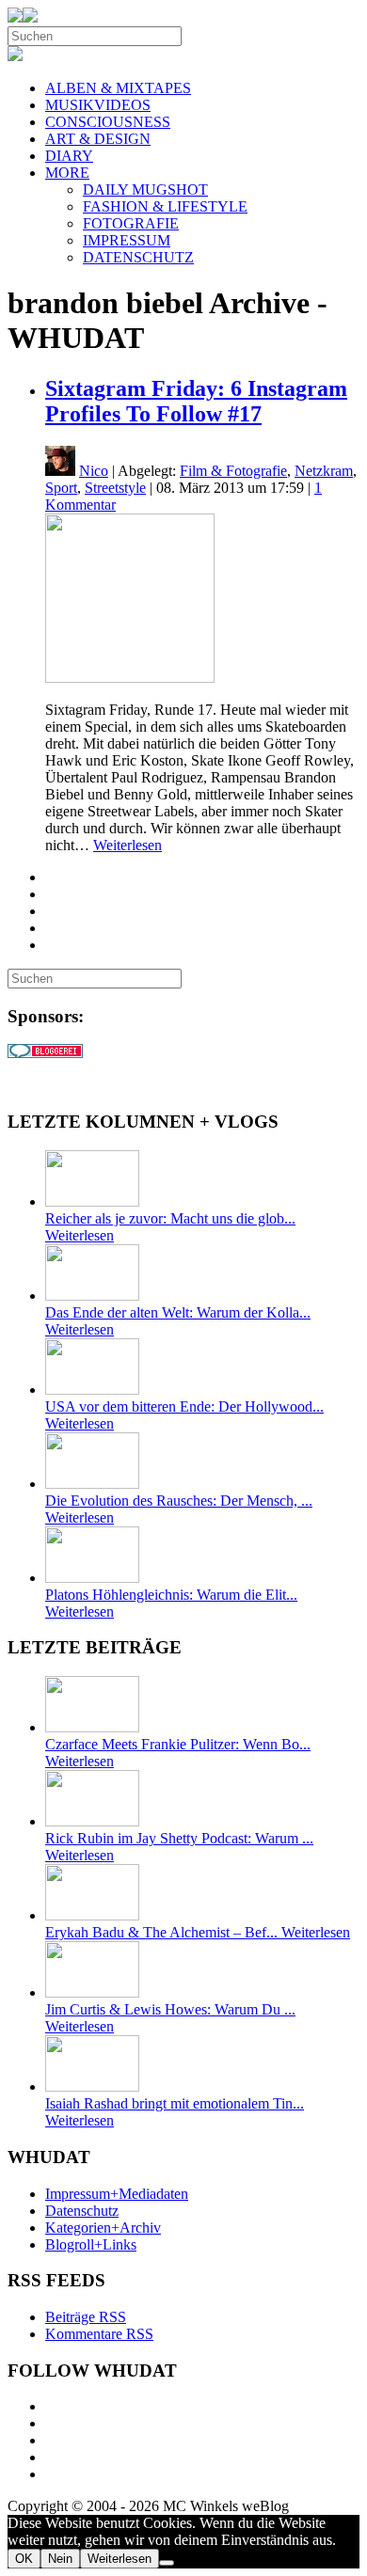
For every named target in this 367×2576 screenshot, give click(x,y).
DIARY (69, 156)
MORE (67, 173)
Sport (61, 488)
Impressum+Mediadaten (117, 2194)
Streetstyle (115, 488)
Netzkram (324, 471)
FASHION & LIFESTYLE (165, 206)
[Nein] (167, 2563)
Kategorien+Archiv (103, 2228)
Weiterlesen (128, 845)
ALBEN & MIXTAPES (118, 88)
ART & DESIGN (98, 139)
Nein (60, 2559)
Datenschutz (82, 2211)
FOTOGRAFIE (131, 223)
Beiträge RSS (86, 2317)
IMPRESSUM (127, 240)
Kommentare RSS (99, 2334)
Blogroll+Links (91, 2244)
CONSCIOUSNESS (108, 122)
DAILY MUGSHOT (145, 190)
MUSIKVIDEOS (98, 105)
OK (24, 2559)
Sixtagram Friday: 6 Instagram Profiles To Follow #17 (196, 401)
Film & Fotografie (233, 471)
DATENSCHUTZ (138, 257)
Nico (94, 471)
